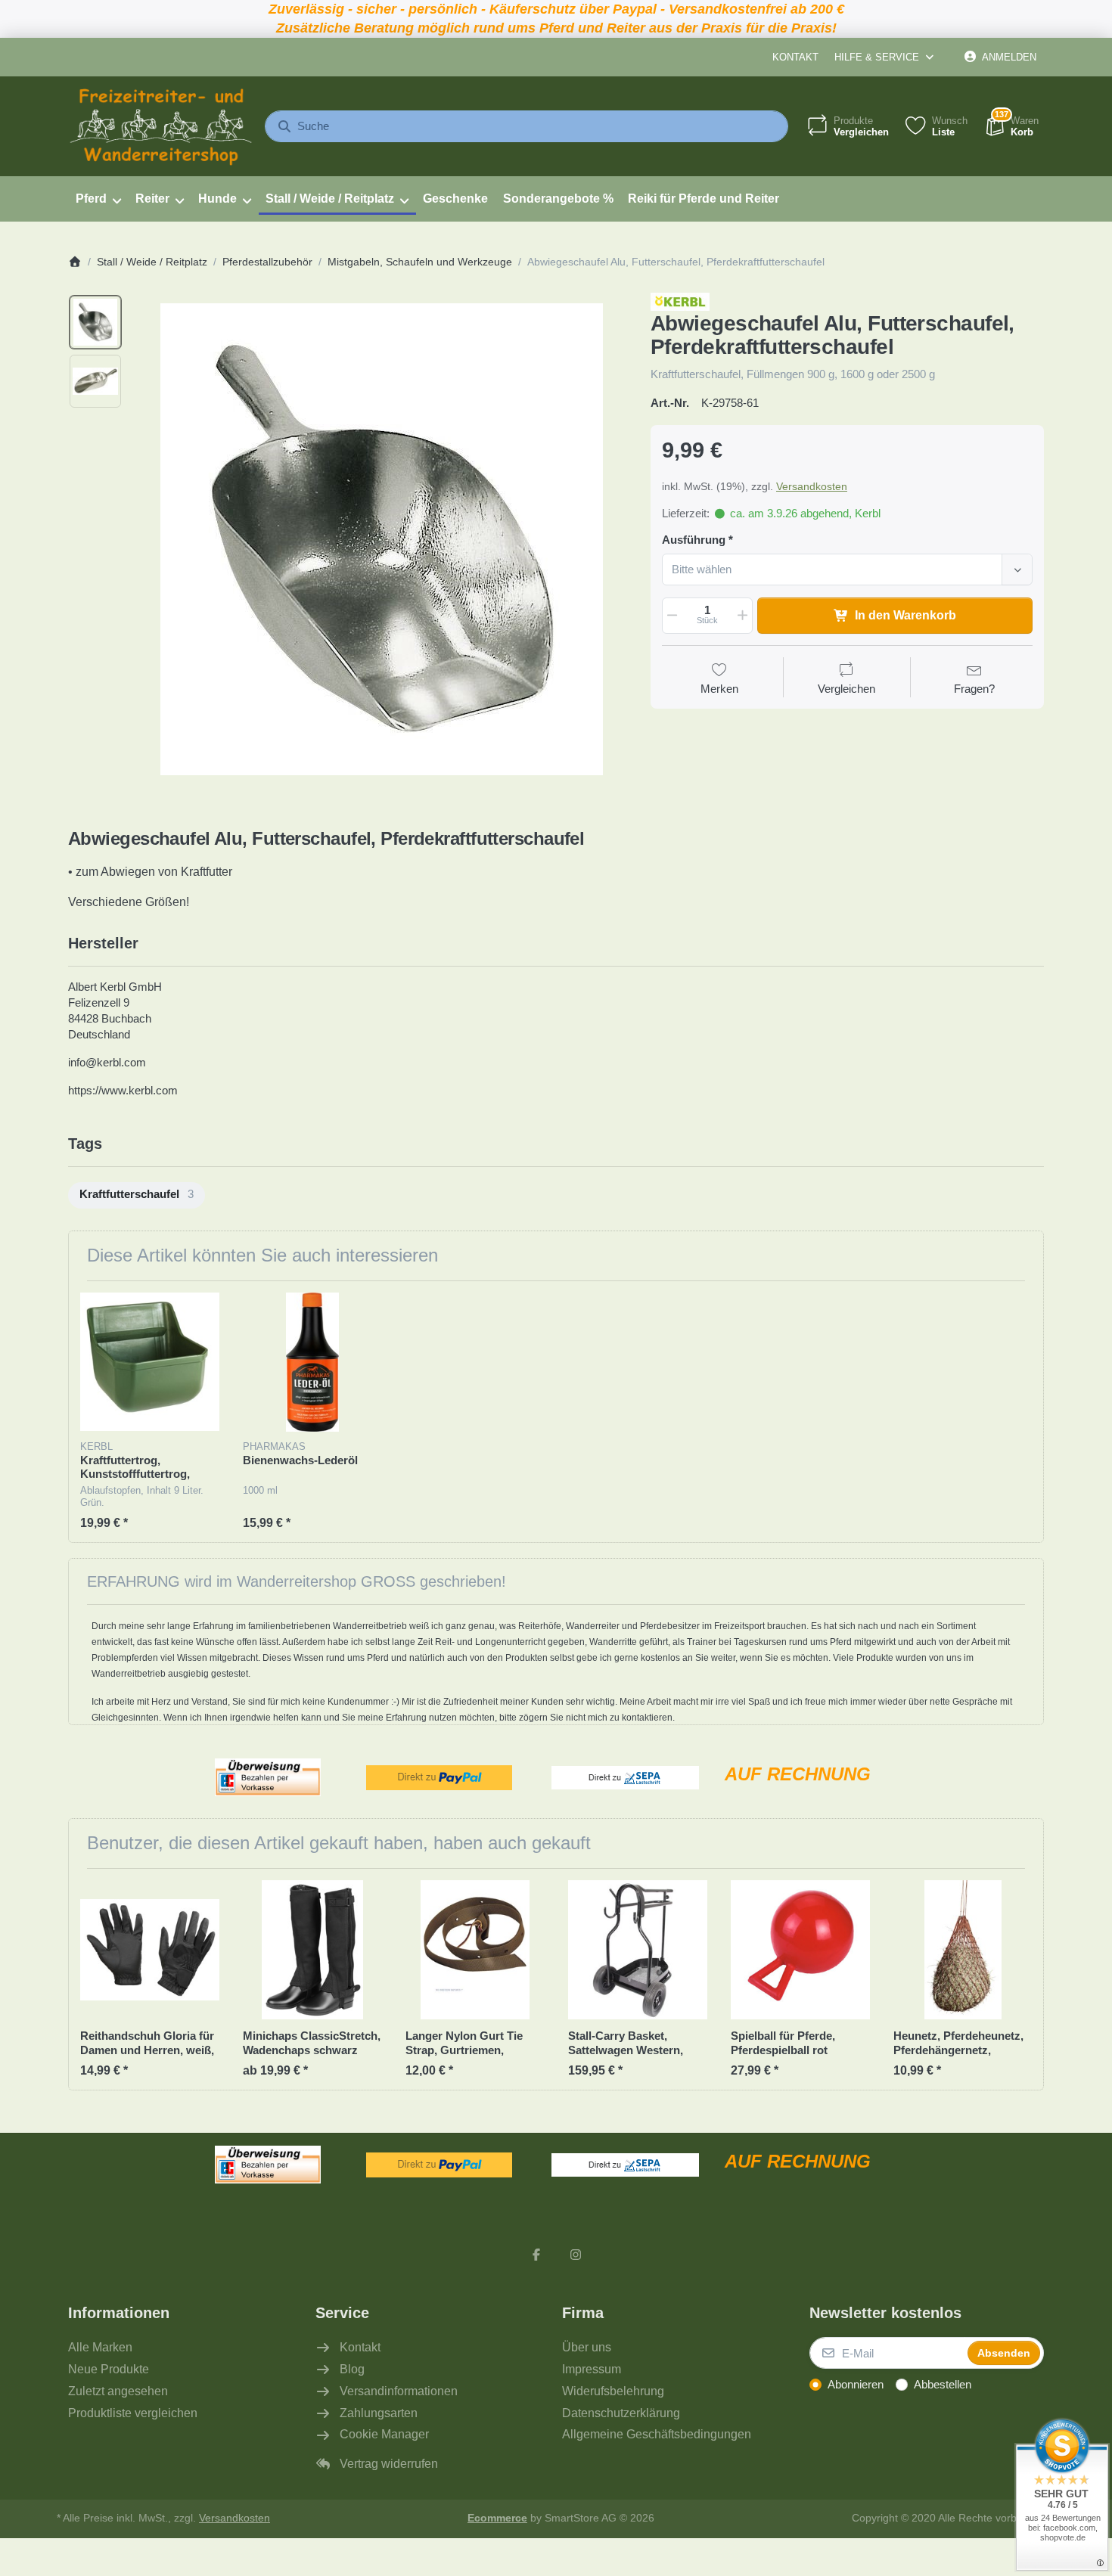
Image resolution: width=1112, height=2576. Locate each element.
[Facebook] (536, 2255)
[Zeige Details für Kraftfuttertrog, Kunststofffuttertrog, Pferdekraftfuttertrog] (150, 1362)
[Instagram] (576, 2255)
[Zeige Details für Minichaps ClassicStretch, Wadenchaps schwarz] (312, 1950)
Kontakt (795, 57)
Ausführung (694, 540)
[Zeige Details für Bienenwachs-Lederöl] (312, 1362)
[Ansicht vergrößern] (381, 539)
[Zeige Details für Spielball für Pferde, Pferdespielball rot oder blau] (800, 1950)
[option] (95, 322)
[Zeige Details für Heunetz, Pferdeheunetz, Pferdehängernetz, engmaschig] (963, 1950)
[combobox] (526, 126)
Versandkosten (812, 486)
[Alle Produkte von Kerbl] (680, 301)
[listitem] (381, 539)
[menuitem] (98, 199)
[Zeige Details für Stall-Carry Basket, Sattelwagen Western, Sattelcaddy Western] (638, 1950)
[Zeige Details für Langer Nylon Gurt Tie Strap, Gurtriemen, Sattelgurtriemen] (475, 1950)
